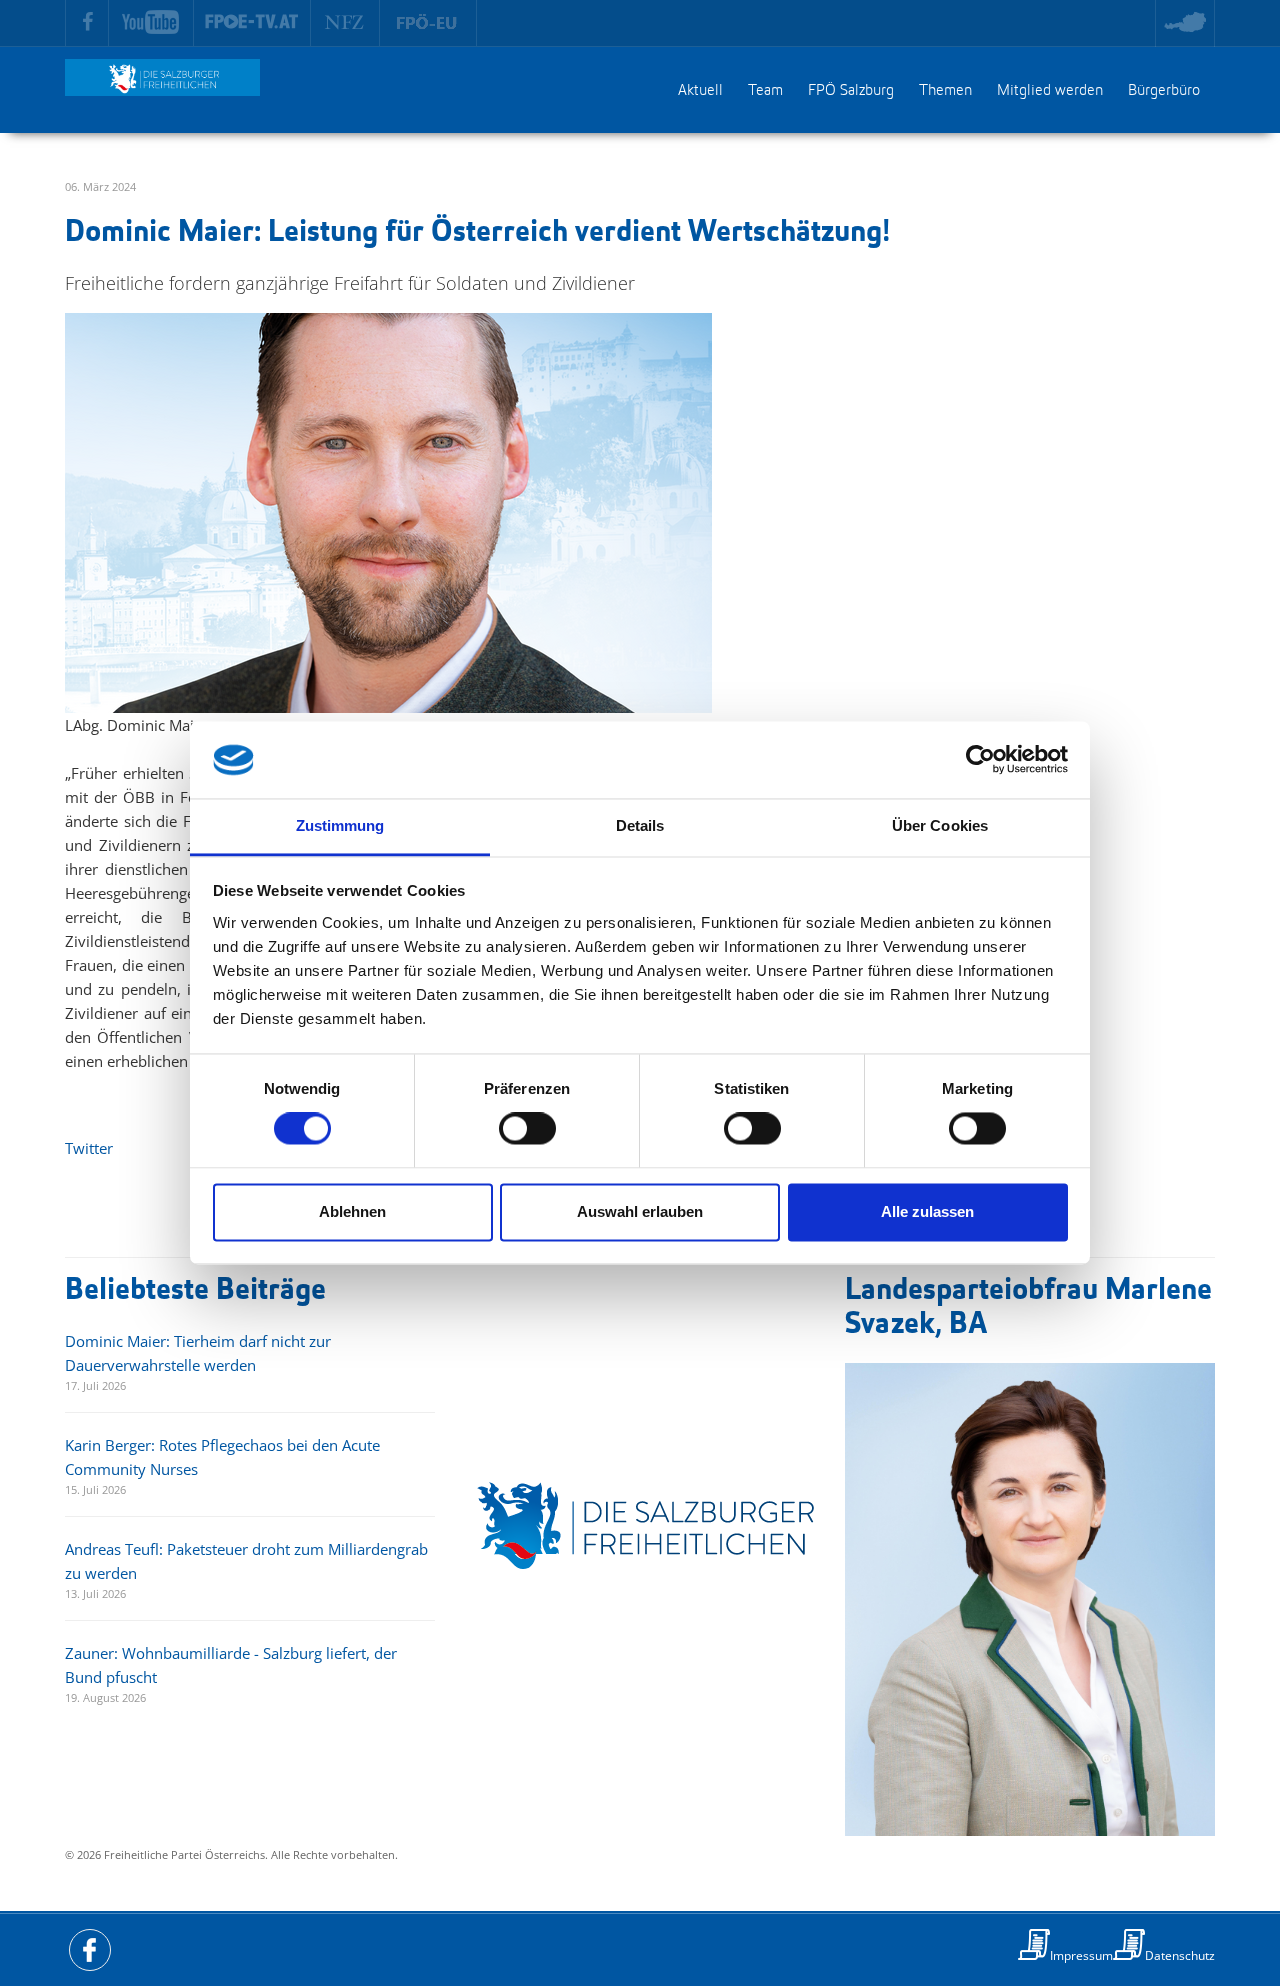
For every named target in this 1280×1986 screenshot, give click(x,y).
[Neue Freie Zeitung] (345, 23)
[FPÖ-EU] (428, 23)
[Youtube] (151, 23)
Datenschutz (1180, 1955)
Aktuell (700, 91)
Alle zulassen (927, 1211)
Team (765, 91)
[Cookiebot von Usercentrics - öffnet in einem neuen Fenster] (980, 760)
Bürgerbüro (1164, 91)
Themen (945, 91)
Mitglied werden (1050, 91)
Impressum (1081, 1955)
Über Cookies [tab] (940, 825)
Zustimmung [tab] (340, 825)
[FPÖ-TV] (252, 23)
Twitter (89, 1148)
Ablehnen (352, 1211)
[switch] (527, 1129)
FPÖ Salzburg (851, 91)
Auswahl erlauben (640, 1211)
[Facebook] (87, 23)
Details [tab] (640, 825)
